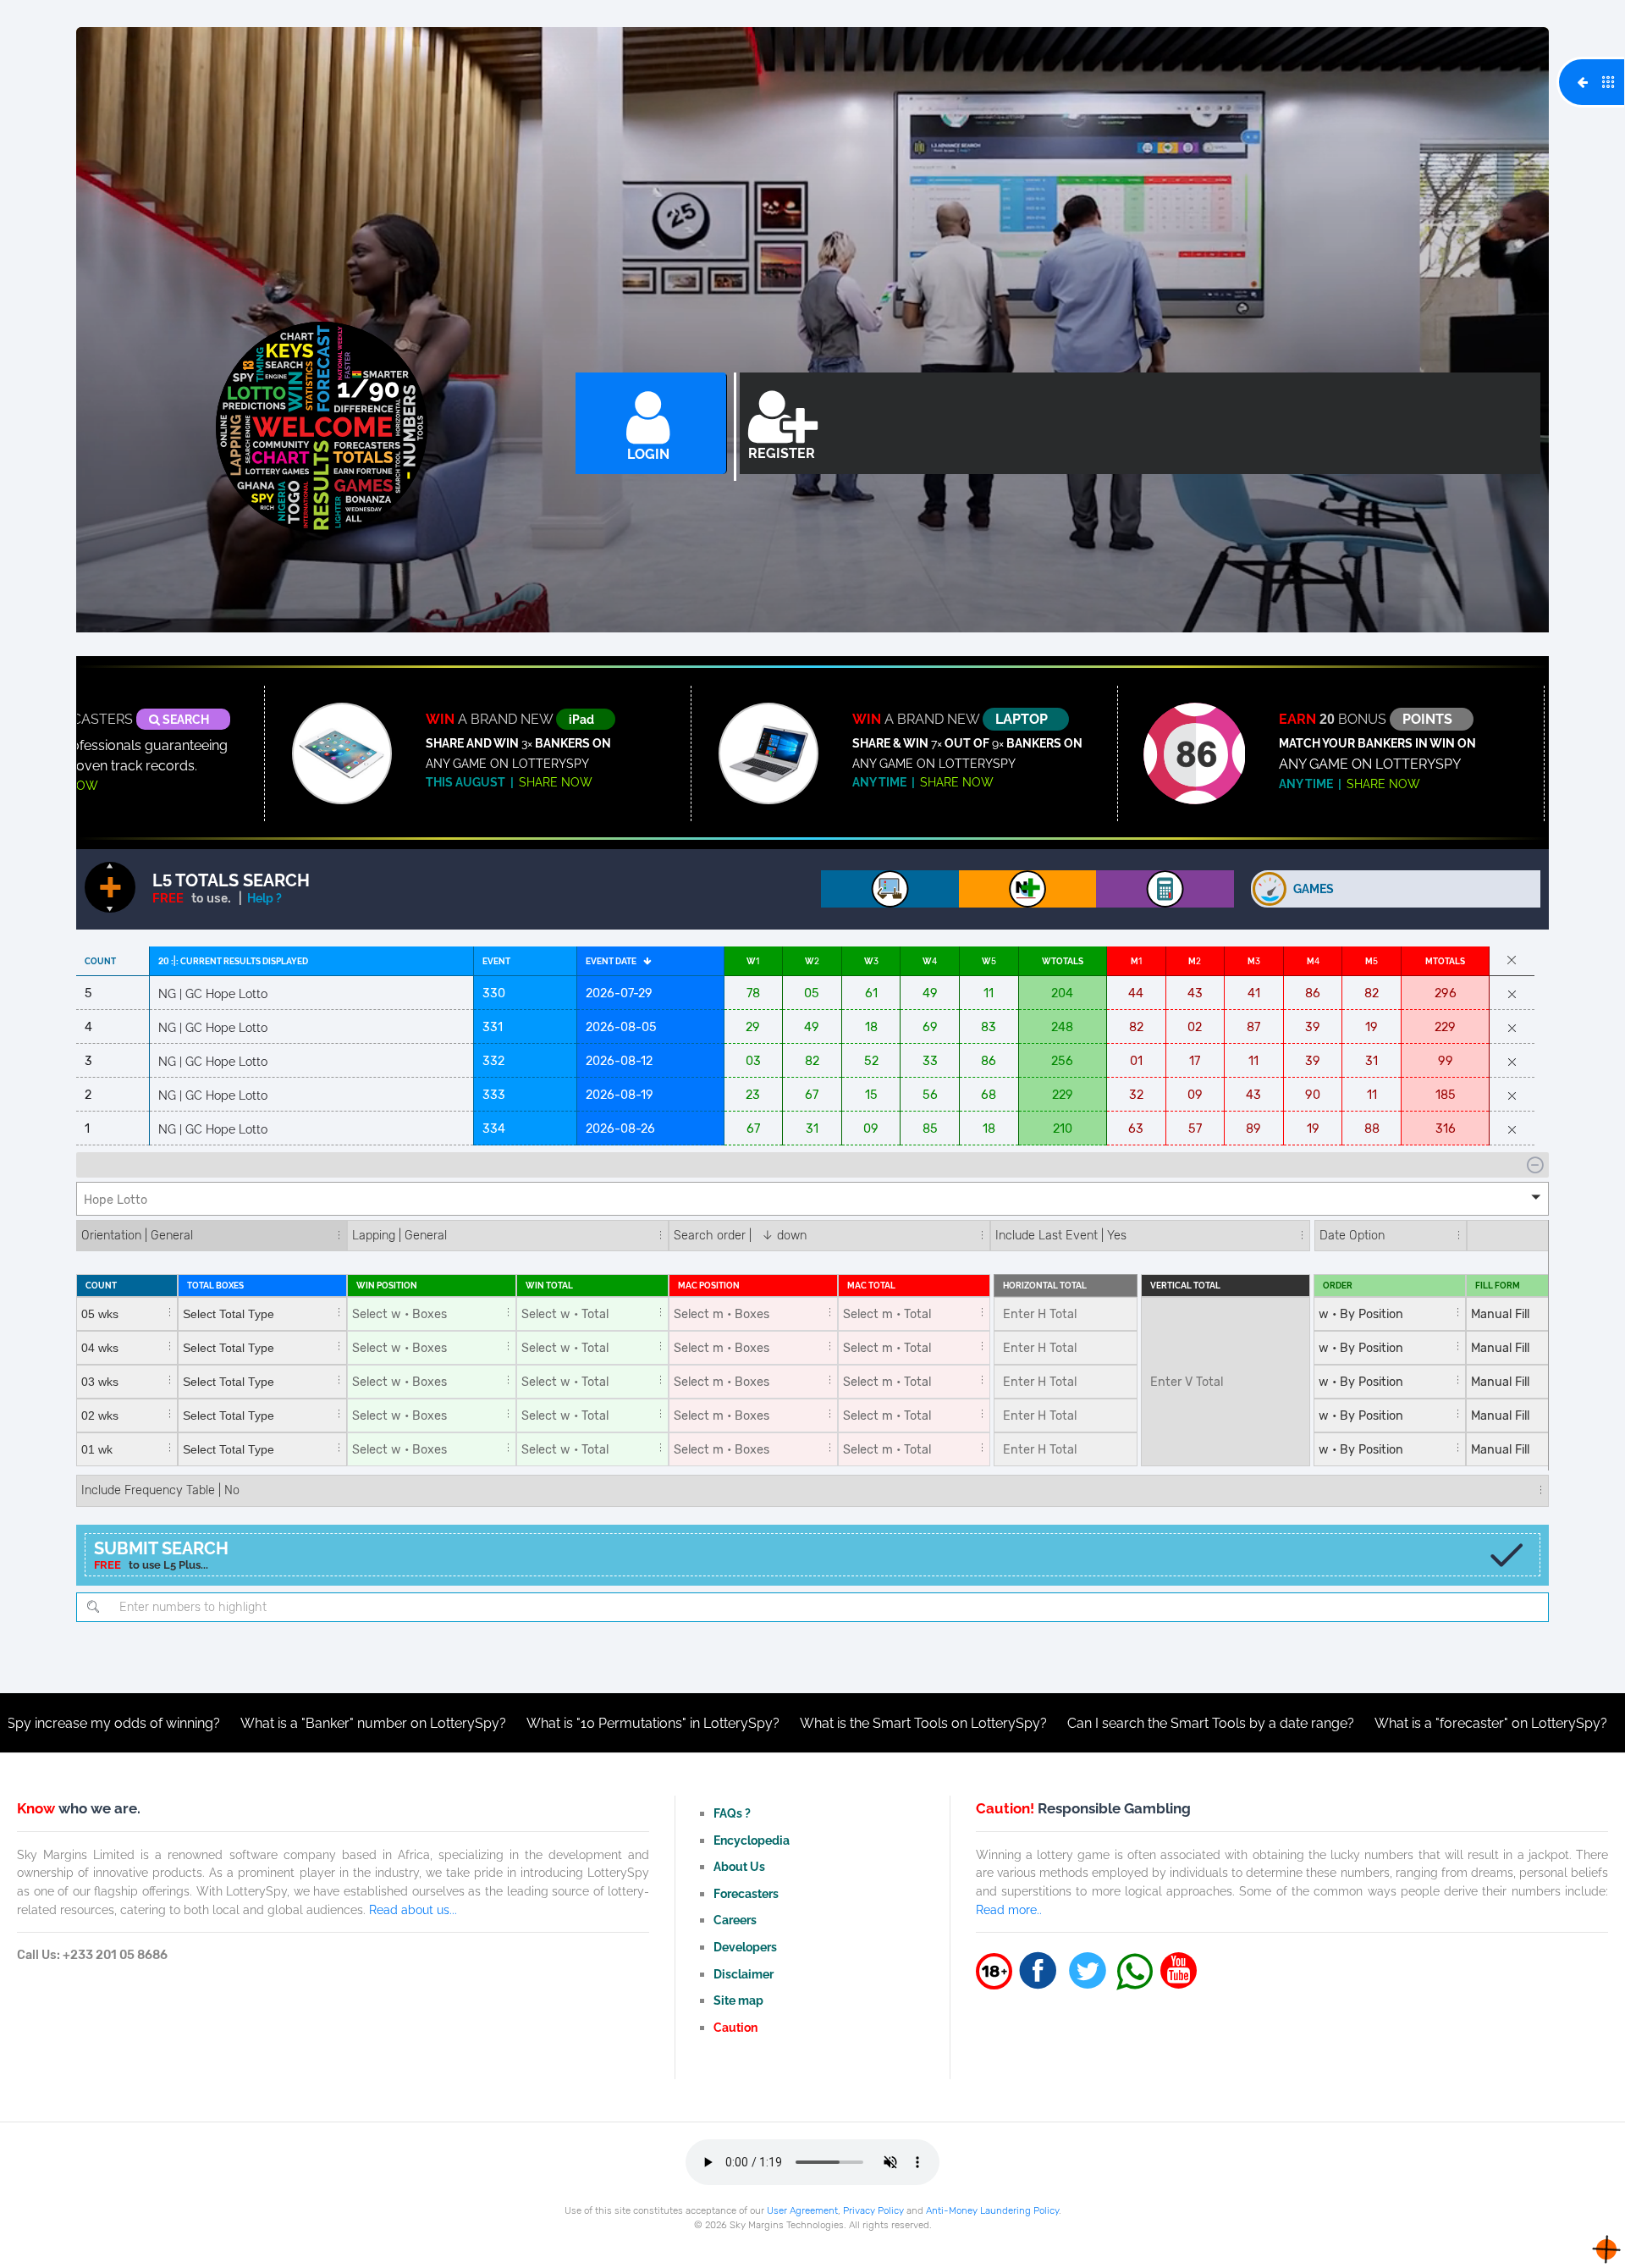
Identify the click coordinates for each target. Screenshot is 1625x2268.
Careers (735, 1920)
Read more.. (1009, 1909)
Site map (738, 2000)
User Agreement (802, 2210)
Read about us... (413, 1909)
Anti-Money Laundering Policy (992, 2210)
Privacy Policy (873, 2210)
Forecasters (746, 1893)
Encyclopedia (752, 1840)
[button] (812, 1199)
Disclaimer (744, 1974)
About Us (739, 1866)
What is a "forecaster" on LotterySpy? (1369, 1723)
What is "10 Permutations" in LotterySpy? (531, 1723)
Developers (745, 1947)
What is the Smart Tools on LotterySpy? (801, 1723)
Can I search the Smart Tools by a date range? (1089, 1723)
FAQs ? (732, 1813)
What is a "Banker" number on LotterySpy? (251, 1723)
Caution (735, 2027)
